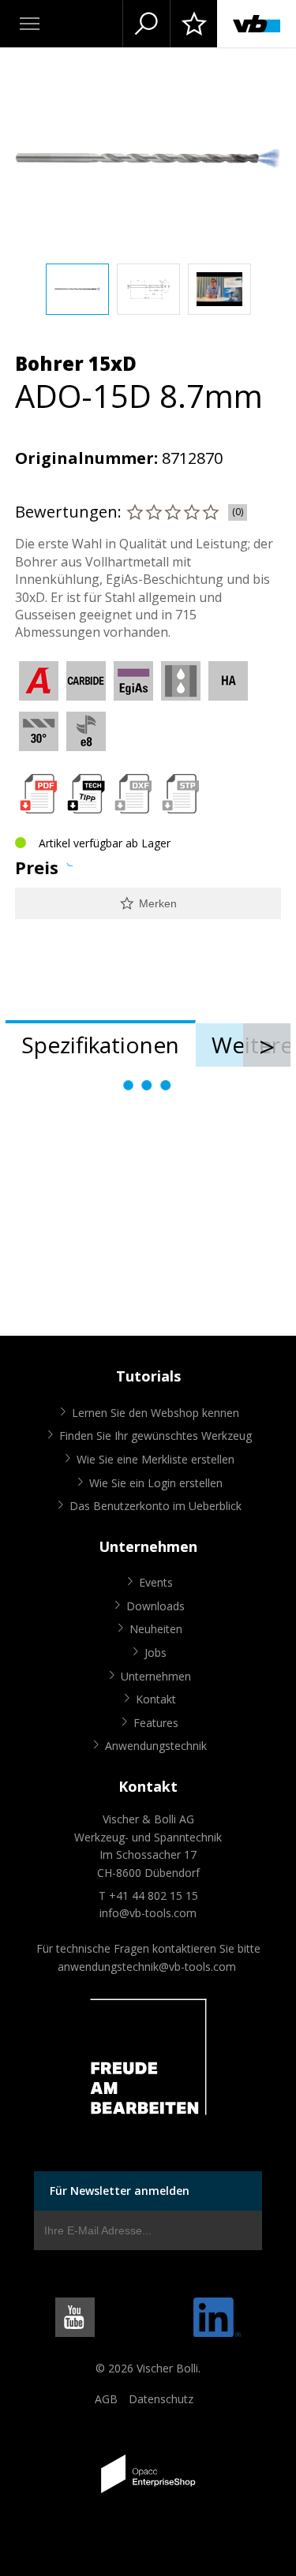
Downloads (155, 1606)
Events (156, 1582)
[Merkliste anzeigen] (193, 24)
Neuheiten (156, 1629)
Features (156, 1723)
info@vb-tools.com (148, 1913)
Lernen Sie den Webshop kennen (155, 1413)
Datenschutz (161, 2399)
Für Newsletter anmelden (120, 2191)
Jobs (155, 1653)
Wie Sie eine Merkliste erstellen (155, 1459)
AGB (106, 2399)
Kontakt (156, 1699)
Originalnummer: (86, 458)
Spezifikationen (100, 1045)
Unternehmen (156, 1676)
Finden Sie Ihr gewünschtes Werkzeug (155, 1436)
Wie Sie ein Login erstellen (156, 1483)
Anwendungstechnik (156, 1746)
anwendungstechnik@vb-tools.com (147, 1967)
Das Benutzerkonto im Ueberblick (155, 1506)
